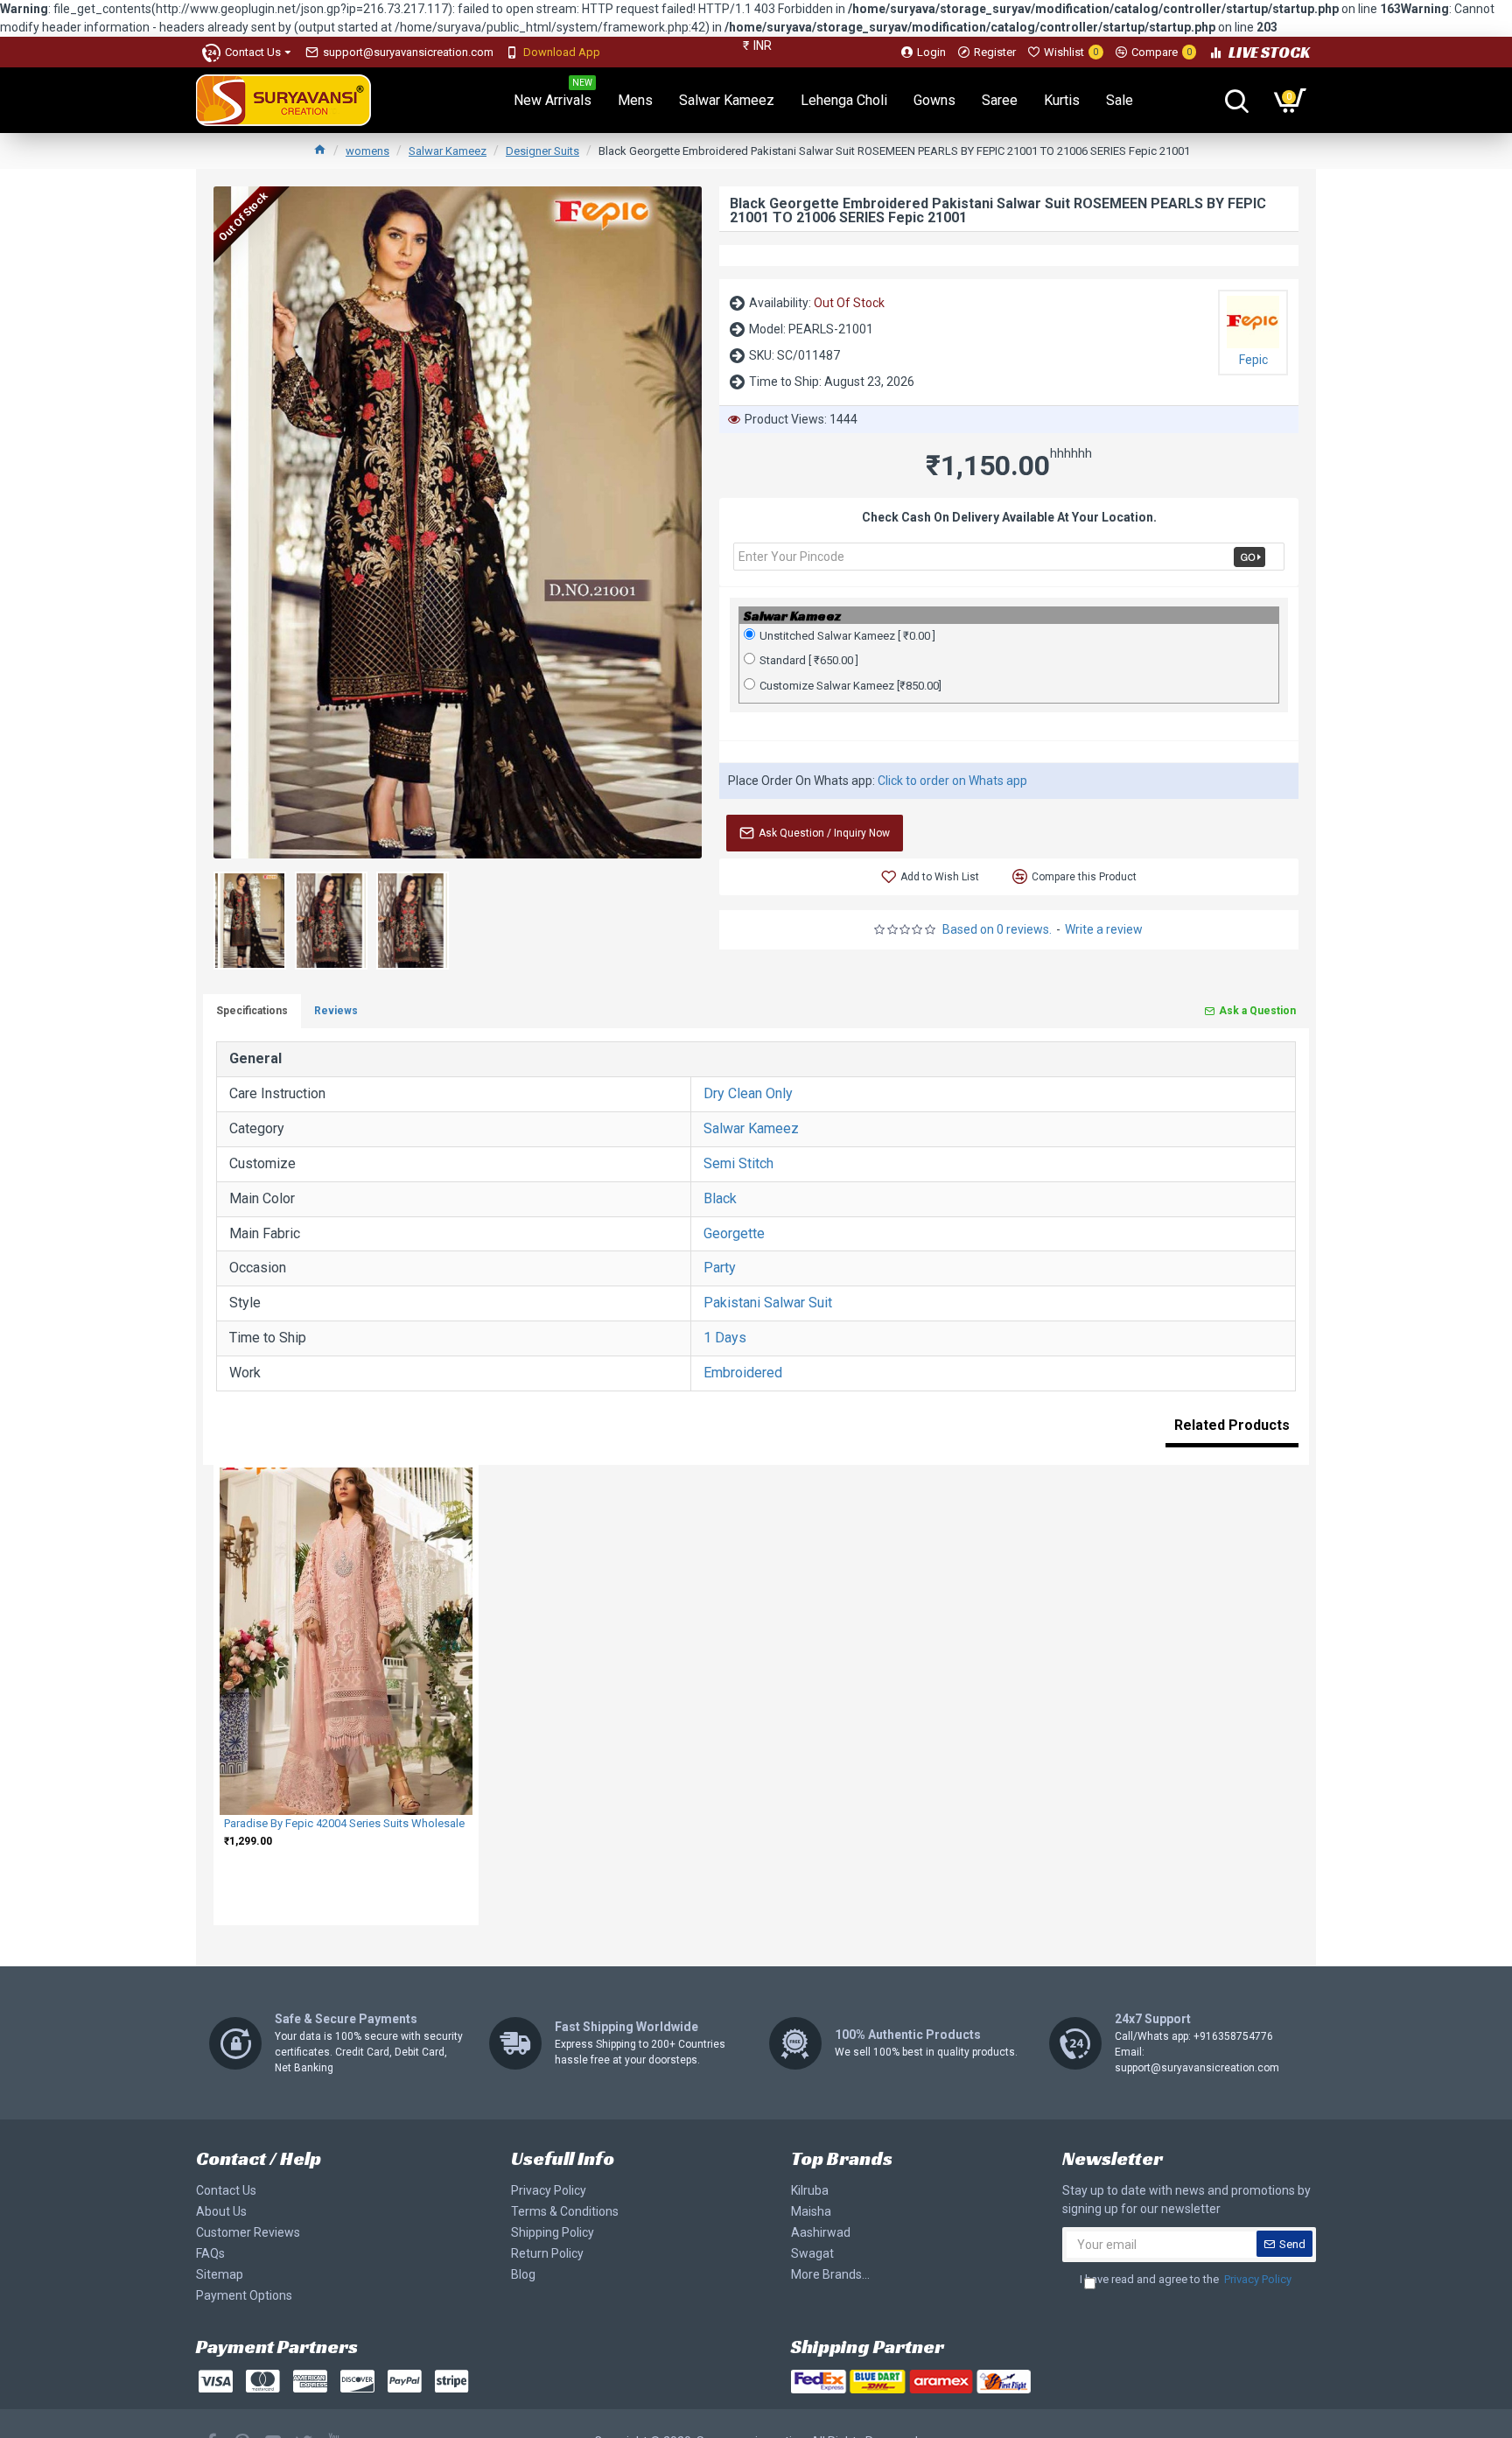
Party (720, 1268)
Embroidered (743, 1373)
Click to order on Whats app (952, 781)
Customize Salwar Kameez (850, 686)
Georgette (734, 1233)
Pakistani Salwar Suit (768, 1303)
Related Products (1232, 1425)
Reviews (336, 1011)
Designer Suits (542, 151)
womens (367, 151)
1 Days (725, 1338)
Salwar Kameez (448, 151)
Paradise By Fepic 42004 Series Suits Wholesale (344, 1823)
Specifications (252, 1011)
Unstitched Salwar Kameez (847, 636)
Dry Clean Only (748, 1093)
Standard (809, 660)
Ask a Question (1257, 1011)
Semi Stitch (738, 1163)
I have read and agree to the (1186, 2279)
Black (720, 1198)
